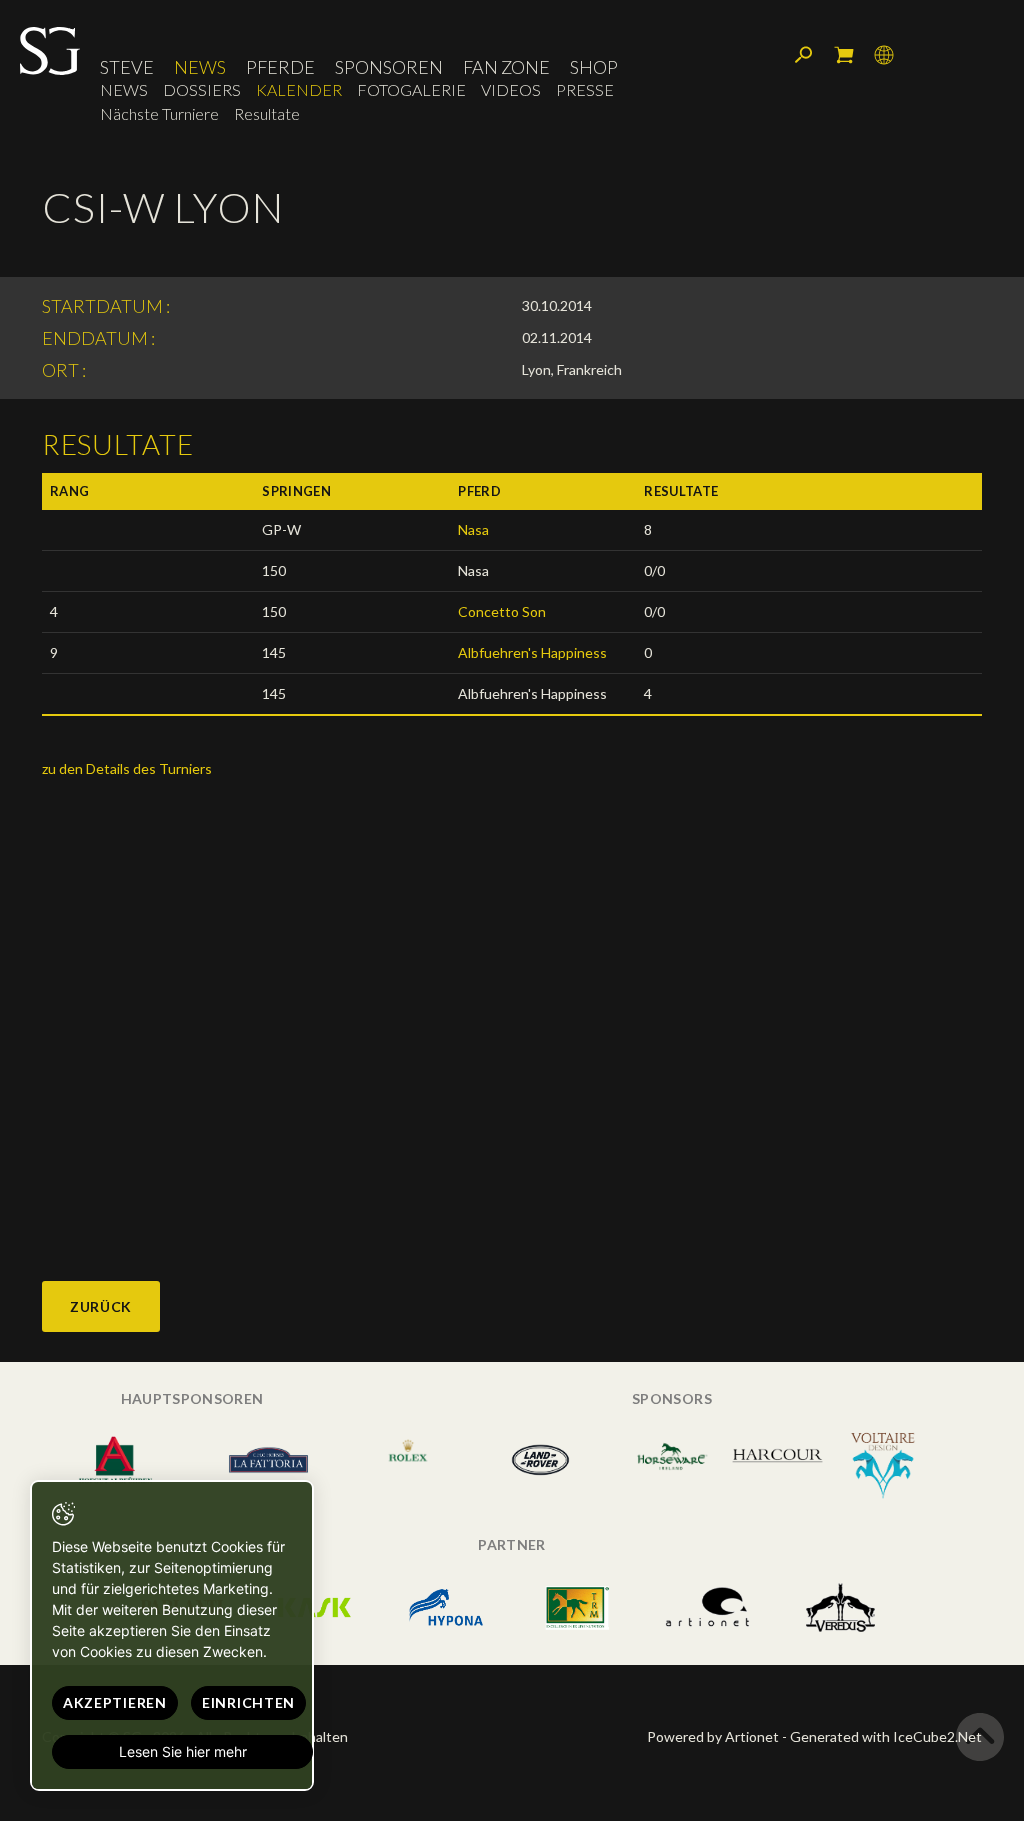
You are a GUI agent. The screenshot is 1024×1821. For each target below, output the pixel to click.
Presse (585, 89)
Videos (511, 89)
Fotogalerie (411, 89)
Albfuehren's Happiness (532, 652)
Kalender (299, 89)
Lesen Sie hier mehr (183, 1751)
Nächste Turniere (159, 113)
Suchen (804, 55)
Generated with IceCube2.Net (886, 1736)
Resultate (267, 113)
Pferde (280, 67)
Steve (127, 67)
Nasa (473, 529)
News (200, 67)
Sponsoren (389, 67)
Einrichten (248, 1702)
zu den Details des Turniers (127, 768)
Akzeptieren (115, 1702)
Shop (594, 67)
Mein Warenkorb (844, 55)
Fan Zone (506, 67)
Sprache (884, 55)
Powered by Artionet (713, 1736)
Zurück (101, 1306)
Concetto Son (502, 611)
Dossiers (202, 89)
